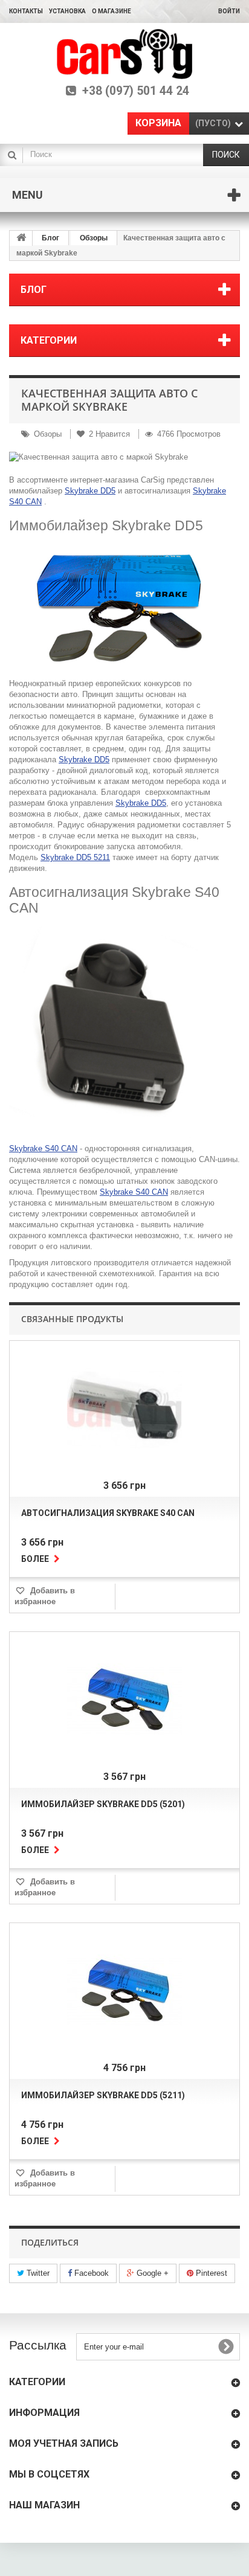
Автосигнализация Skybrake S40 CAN (108, 1513)
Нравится (111, 434)
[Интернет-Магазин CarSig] (125, 54)
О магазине (112, 11)
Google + (151, 2273)
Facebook (90, 2273)
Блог (50, 238)
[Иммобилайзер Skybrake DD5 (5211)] (124, 1993)
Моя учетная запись (64, 2443)
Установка (67, 11)
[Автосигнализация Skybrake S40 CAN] (124, 1410)
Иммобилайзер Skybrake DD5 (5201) (103, 1804)
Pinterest (210, 2273)
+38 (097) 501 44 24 (136, 91)
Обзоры (94, 238)
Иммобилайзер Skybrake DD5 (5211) (103, 2095)
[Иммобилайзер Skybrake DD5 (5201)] (124, 1701)
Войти (229, 11)
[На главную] (21, 238)
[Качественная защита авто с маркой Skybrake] (124, 457)
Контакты (26, 11)
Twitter (37, 2273)
